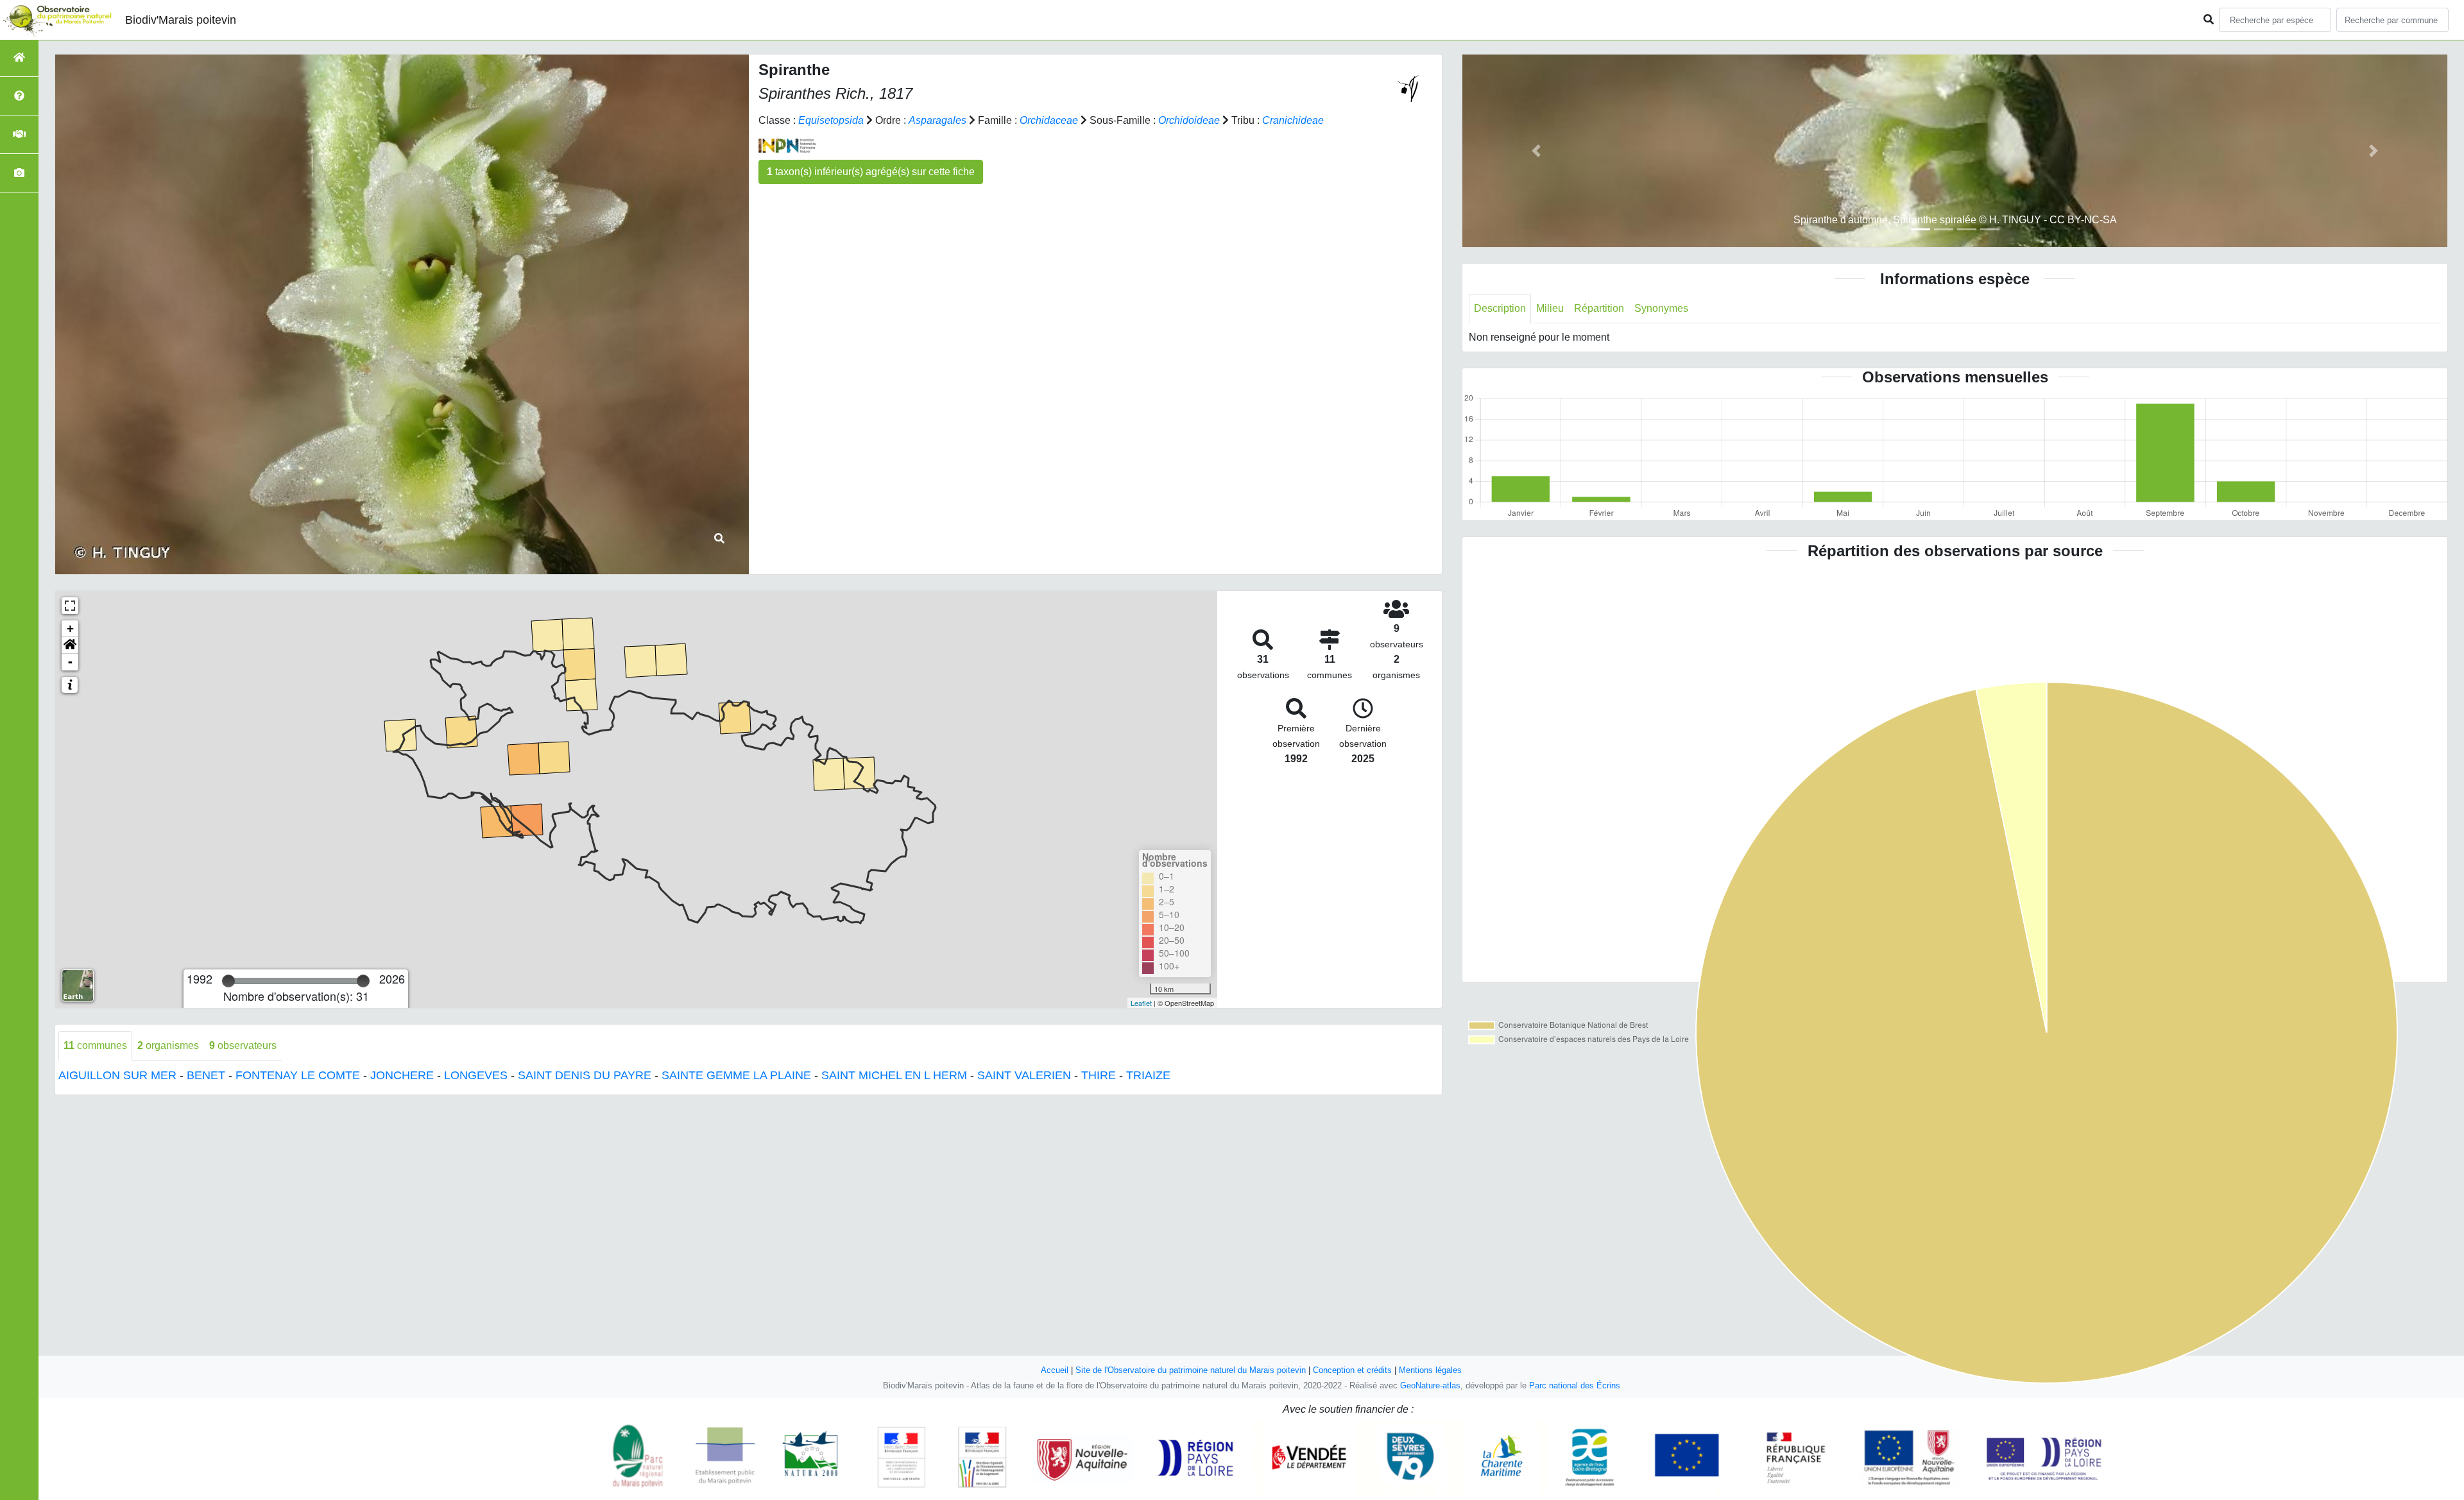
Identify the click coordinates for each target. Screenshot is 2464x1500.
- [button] (70, 662)
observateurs (243, 1045)
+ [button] (70, 628)
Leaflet (1141, 1003)
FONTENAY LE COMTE (298, 1075)
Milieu (1550, 308)
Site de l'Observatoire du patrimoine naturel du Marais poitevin (1191, 1370)
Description (1500, 308)
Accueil (1055, 1370)
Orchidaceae (1049, 120)
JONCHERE (402, 1075)
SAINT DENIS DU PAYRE (585, 1075)
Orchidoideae (1189, 120)
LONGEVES (476, 1075)
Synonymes (1661, 308)
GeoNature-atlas (1430, 1385)
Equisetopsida (831, 120)
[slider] (228, 981)
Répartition (1599, 308)
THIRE (1099, 1075)
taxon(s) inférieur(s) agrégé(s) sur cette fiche (871, 172)
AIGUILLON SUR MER (117, 1075)
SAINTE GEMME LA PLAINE (736, 1075)
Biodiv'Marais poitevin (181, 20)
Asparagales (937, 120)
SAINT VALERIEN (1024, 1075)
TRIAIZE (1148, 1075)
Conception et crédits (1352, 1370)
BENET (206, 1075)
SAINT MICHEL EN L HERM (894, 1075)
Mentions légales (1430, 1370)
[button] (70, 645)
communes (95, 1045)
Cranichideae (1293, 120)
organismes (168, 1045)
